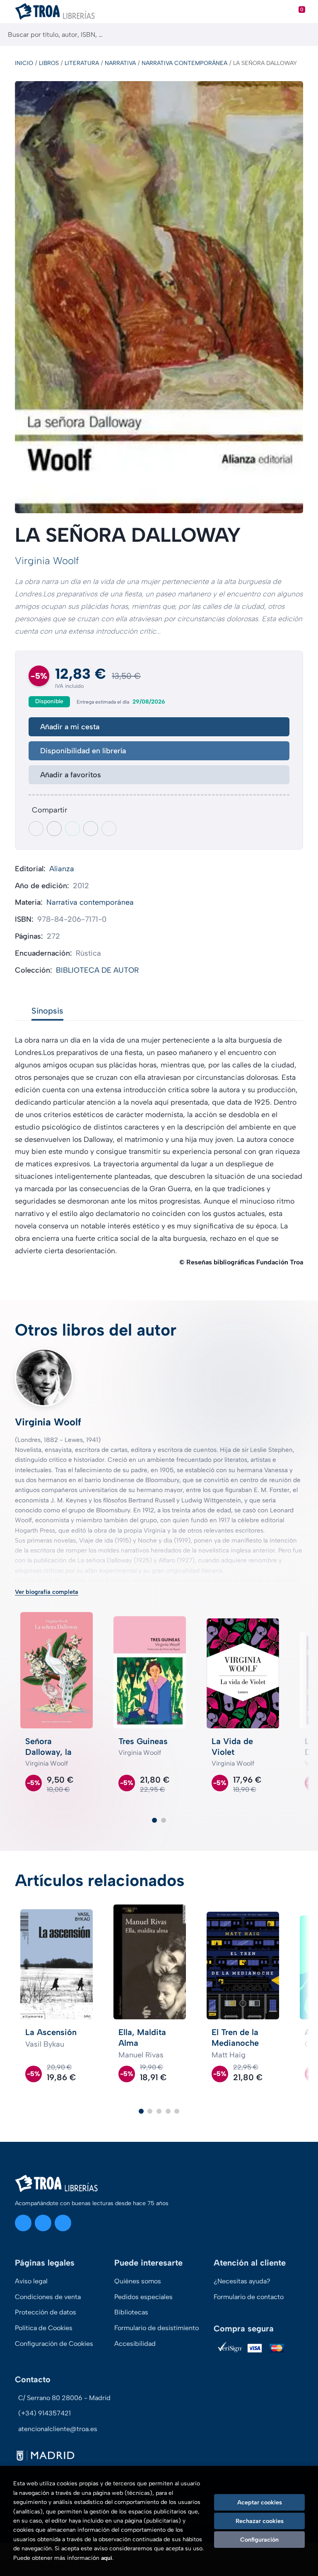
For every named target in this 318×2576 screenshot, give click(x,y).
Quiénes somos (138, 2281)
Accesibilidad (135, 2344)
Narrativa (120, 63)
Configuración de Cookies (54, 2344)
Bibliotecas (131, 2312)
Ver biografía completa (47, 1592)
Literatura (82, 63)
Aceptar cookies (260, 2502)
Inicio (24, 63)
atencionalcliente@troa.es (58, 2429)
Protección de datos (46, 2312)
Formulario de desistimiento (157, 2328)
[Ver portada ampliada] (159, 297)
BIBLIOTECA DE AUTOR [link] (97, 970)
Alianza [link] (62, 869)
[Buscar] (305, 35)
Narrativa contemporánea (184, 63)
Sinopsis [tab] (47, 1011)
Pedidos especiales (143, 2297)
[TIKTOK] (63, 2223)
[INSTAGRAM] (23, 2223)
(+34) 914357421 (45, 2413)
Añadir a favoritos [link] (71, 775)
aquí (107, 2558)
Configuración (259, 2540)
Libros (49, 63)
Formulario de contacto (249, 2297)
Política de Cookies (44, 2328)
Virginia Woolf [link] (47, 561)
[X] (43, 2223)
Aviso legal (31, 2281)
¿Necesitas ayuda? (242, 2281)
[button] (154, 1820)
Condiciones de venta (48, 2297)
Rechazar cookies (260, 2521)
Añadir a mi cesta (70, 727)
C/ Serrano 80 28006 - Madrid (64, 2398)
